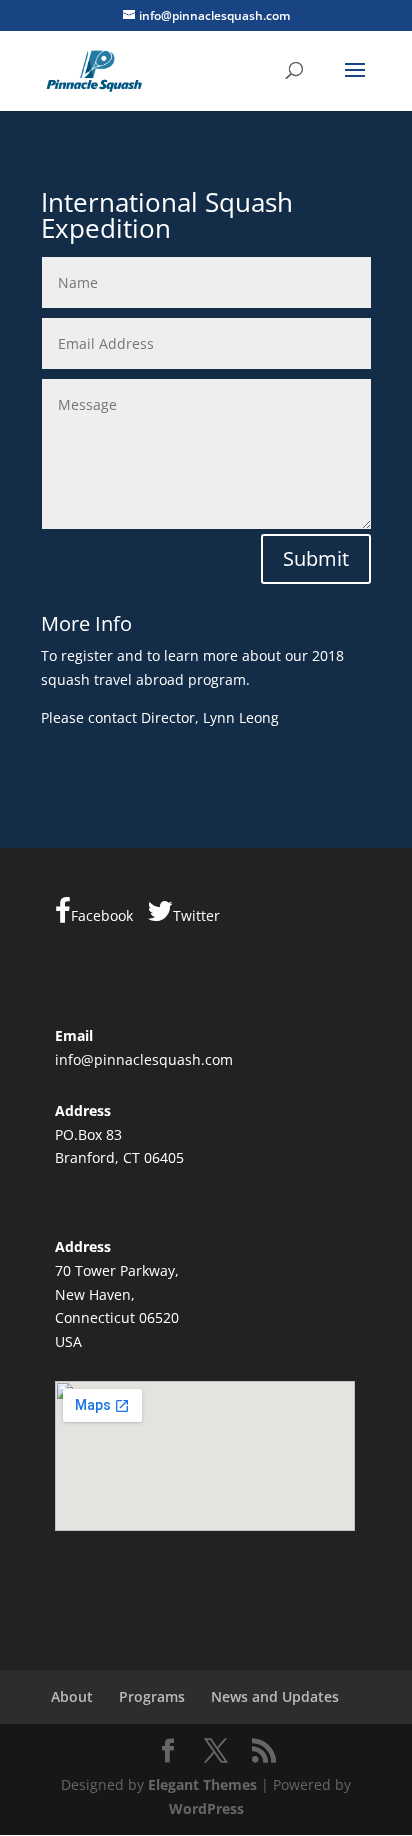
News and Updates (275, 1696)
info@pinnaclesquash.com (144, 1059)
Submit (316, 558)
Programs (152, 1696)
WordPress (206, 1808)
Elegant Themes (202, 1784)
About (72, 1696)
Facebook (102, 915)
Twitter (196, 915)
